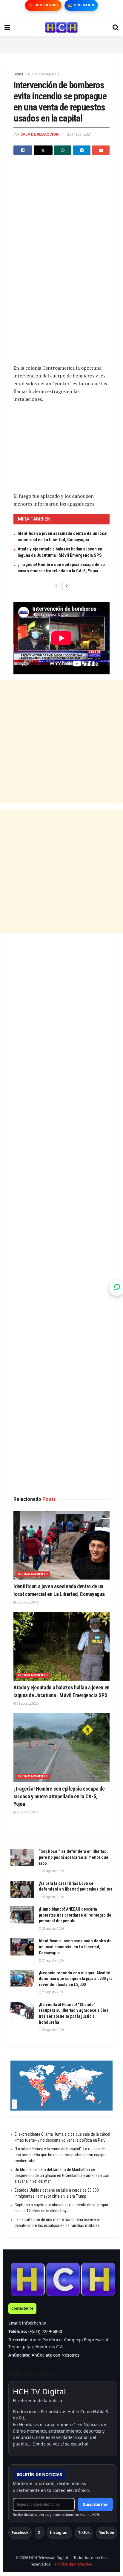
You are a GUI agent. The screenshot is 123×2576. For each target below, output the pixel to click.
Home (18, 74)
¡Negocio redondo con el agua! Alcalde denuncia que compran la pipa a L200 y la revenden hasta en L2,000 (76, 1979)
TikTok (84, 2532)
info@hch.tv (34, 2323)
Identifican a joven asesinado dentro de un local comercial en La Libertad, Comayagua (75, 1947)
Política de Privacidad (74, 2564)
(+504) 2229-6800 (45, 2331)
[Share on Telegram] (82, 150)
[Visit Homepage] (61, 28)
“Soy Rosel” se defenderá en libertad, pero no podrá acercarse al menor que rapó (74, 1857)
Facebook (20, 2532)
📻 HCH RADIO (81, 5)
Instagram (59, 2532)
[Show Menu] (7, 28)
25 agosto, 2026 (27, 1602)
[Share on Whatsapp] (63, 150)
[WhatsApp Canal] (117, 1288)
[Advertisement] (61, 44)
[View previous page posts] (56, 586)
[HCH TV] (63, 2279)
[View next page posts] (67, 586)
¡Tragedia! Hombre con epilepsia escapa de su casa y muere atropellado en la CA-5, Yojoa (59, 1796)
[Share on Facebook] (23, 150)
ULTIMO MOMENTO (44, 74)
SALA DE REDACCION (40, 134)
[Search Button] (116, 28)
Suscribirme (95, 2504)
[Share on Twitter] (43, 150)
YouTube (107, 2532)
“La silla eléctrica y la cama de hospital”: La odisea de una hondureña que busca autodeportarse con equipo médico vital (60, 2155)
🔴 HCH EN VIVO (43, 5)
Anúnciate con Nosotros (56, 2355)
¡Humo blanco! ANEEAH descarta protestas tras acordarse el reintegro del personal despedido (76, 1915)
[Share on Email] (101, 150)
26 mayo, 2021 (80, 134)
